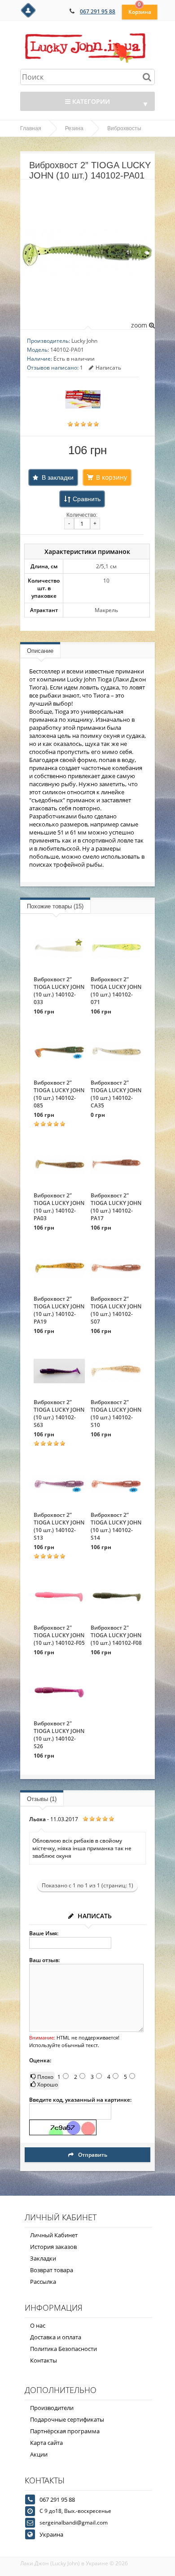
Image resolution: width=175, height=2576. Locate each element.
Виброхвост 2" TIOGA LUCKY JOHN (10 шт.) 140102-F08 (116, 1635)
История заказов (53, 2247)
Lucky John (84, 341)
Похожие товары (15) (55, 906)
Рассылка (43, 2282)
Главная (31, 128)
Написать (108, 368)
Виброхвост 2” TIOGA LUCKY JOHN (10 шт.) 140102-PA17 (116, 1207)
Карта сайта (46, 2443)
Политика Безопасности (63, 2349)
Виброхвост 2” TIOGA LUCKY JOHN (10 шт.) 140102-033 (59, 991)
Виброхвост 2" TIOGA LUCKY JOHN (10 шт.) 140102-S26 (59, 1735)
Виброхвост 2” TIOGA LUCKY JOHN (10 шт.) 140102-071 (116, 991)
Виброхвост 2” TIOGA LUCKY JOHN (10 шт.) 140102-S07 (116, 1310)
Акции (39, 2454)
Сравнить (87, 499)
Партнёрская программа (65, 2431)
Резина (74, 128)
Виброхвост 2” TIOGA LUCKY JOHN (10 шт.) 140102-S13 (59, 1526)
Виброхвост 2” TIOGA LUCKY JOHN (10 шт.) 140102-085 (59, 1094)
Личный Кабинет (54, 2235)
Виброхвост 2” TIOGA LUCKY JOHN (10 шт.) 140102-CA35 (116, 1094)
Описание (40, 651)
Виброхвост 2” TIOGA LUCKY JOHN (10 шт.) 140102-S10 (116, 1414)
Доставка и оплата (56, 2337)
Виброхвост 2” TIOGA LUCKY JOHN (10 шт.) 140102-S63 (59, 1414)
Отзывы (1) (42, 1799)
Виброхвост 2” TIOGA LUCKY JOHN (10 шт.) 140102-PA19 (59, 1310)
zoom (140, 325)
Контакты (44, 2360)
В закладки (58, 477)
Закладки (43, 2258)
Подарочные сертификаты (67, 2419)
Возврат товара (52, 2270)
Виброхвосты (124, 128)
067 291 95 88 (98, 11)
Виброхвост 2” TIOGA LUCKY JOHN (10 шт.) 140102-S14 (116, 1526)
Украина (51, 2534)
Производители (52, 2408)
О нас (38, 2325)
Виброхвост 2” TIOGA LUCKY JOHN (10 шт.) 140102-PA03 (59, 1207)
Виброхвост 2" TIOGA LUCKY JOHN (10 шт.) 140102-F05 (59, 1635)
